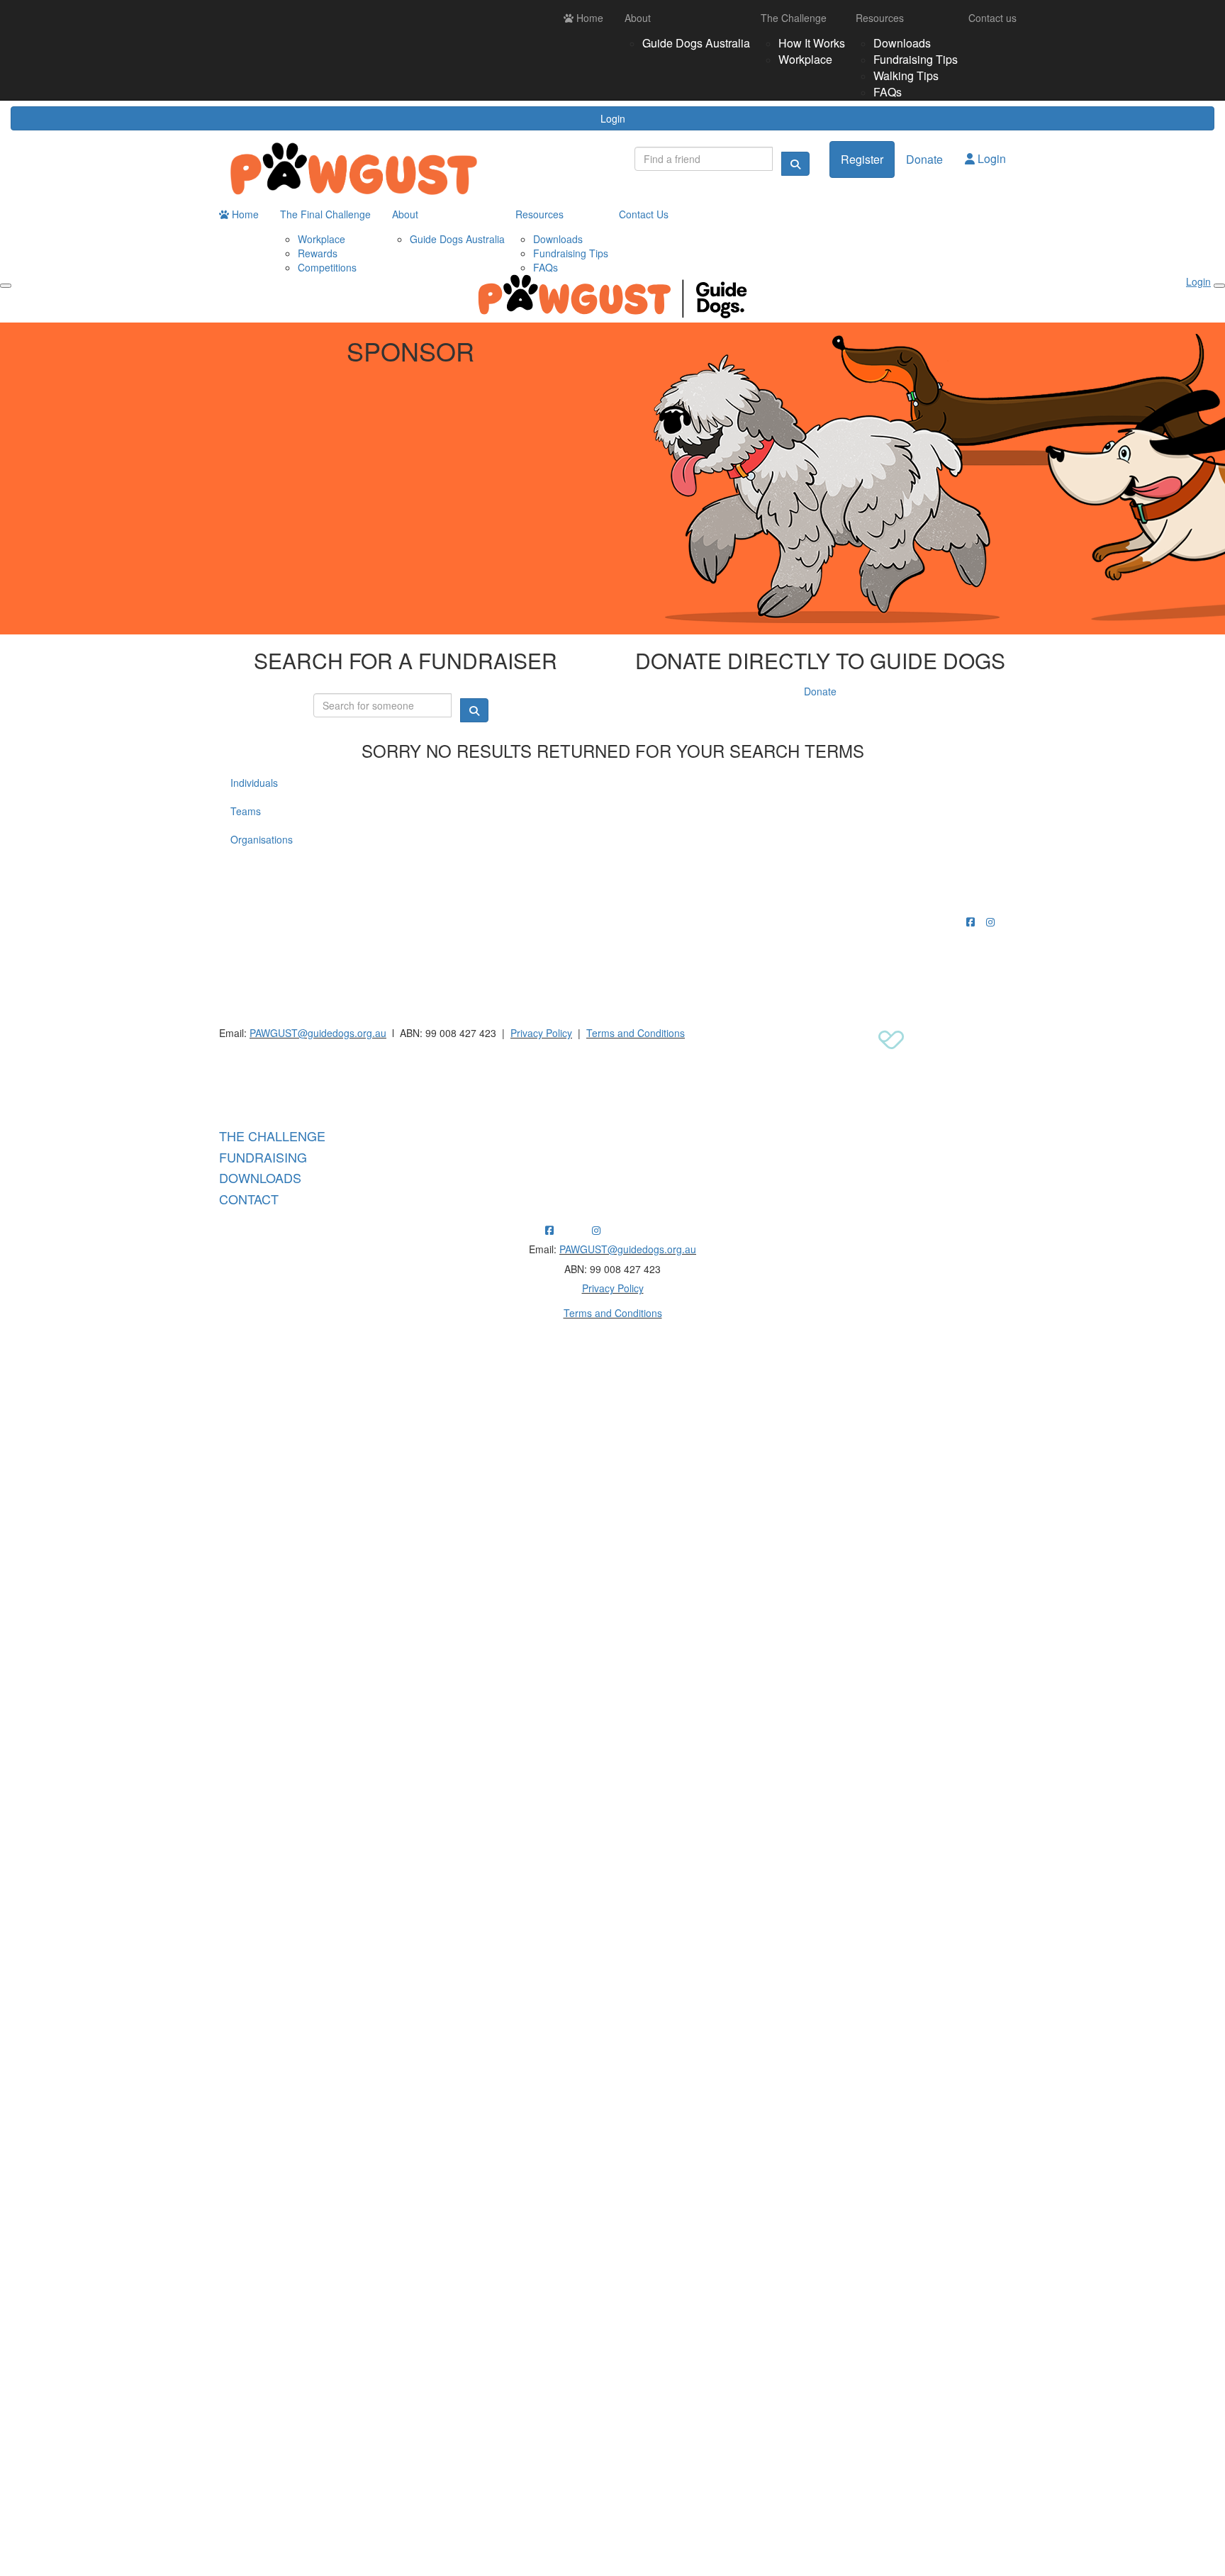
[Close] (1219, 286)
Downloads (902, 43)
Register (862, 159)
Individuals (254, 783)
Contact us (992, 18)
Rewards (318, 253)
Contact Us (644, 214)
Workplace (805, 59)
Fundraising (263, 1157)
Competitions (327, 267)
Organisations (262, 839)
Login (613, 118)
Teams (246, 811)
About (638, 18)
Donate (924, 159)
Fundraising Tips (916, 59)
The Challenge (794, 18)
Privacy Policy (541, 1033)
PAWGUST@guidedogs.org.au (318, 1033)
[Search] (795, 164)
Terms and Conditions (636, 1033)
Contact (249, 1199)
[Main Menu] (6, 286)
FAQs (888, 92)
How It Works (812, 43)
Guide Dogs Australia (696, 43)
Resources (880, 18)
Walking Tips (906, 75)
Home (588, 18)
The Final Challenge (325, 214)
